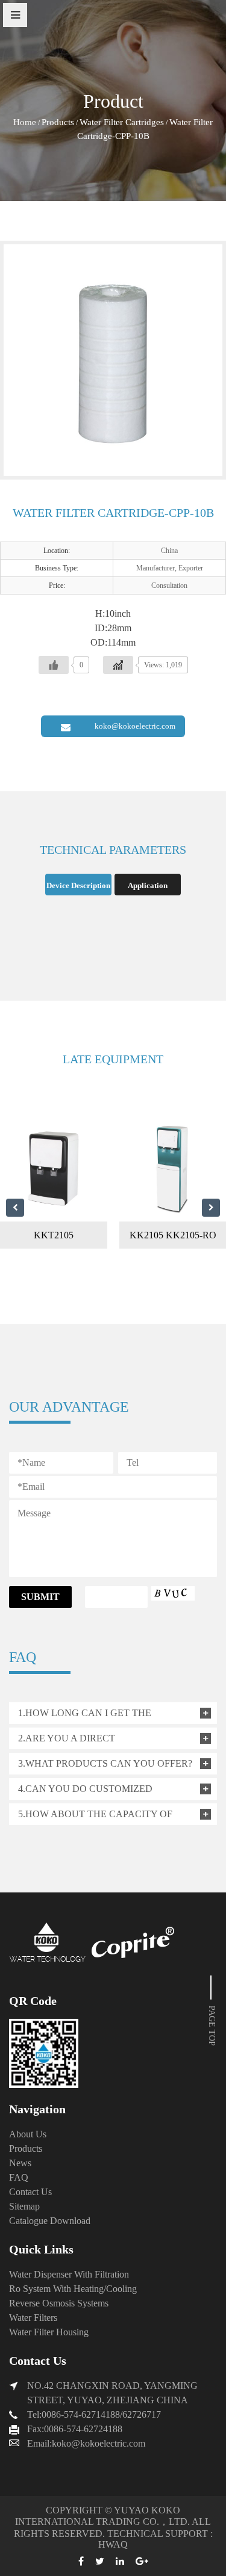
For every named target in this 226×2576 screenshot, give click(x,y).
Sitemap (24, 2206)
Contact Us (30, 2192)
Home (25, 122)
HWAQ (113, 2544)
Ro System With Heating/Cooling (73, 2289)
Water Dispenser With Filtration (69, 2274)
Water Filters (33, 2318)
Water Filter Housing (49, 2332)
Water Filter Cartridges (122, 122)
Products (58, 122)
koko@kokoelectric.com (135, 726)
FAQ (19, 2177)
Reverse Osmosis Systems (59, 2303)
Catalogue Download (50, 2221)
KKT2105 (54, 1235)
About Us (28, 2134)
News (20, 2163)
